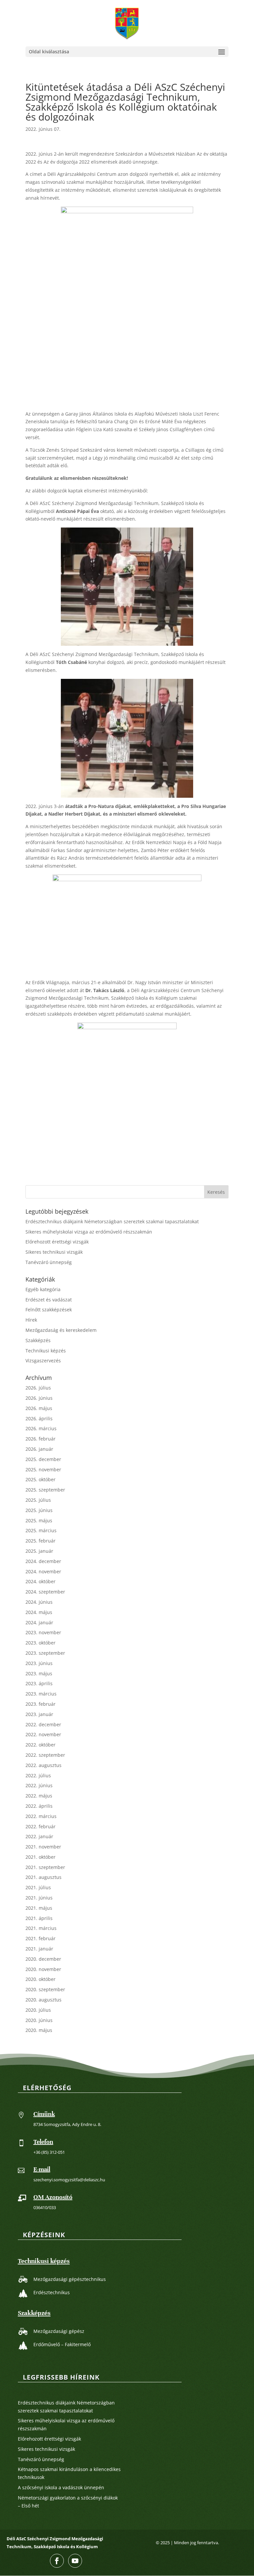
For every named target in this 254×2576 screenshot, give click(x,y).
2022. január (39, 1836)
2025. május (39, 1520)
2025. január (39, 1551)
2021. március (41, 1928)
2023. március (41, 1694)
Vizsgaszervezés (43, 1361)
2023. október (41, 1643)
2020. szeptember (45, 1989)
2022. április (39, 1806)
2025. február (41, 1541)
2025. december (43, 1459)
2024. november (43, 1571)
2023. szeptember (45, 1653)
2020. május (39, 2030)
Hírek (31, 1320)
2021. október (41, 1857)
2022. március (41, 1816)
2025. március (41, 1530)
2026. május (39, 1408)
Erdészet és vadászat (49, 1300)
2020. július (38, 2010)
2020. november (43, 1969)
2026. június (39, 1398)
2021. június (39, 1898)
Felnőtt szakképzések (49, 1310)
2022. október (41, 1745)
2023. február (41, 1704)
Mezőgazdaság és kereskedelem (61, 1330)
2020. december (43, 1959)
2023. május (39, 1673)
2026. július (38, 1388)
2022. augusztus (43, 1765)
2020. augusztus (43, 2000)
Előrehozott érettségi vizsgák (57, 1242)
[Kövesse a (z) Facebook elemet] (57, 2561)
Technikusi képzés (46, 1351)
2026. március (41, 1428)
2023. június (39, 1663)
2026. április (39, 1418)
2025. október (41, 1479)
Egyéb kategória (43, 1289)
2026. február (41, 1439)
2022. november (43, 1734)
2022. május (39, 1796)
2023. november (43, 1632)
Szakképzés (38, 1340)
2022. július (38, 1775)
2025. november (43, 1469)
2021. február (41, 1938)
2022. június (39, 1785)
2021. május (39, 1908)
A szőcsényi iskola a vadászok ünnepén (61, 2487)
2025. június (39, 1510)
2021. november (43, 1847)
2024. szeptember (45, 1592)
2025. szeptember (45, 1490)
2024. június (39, 1602)
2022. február (41, 1826)
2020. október (41, 1979)
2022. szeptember (45, 1755)
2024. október (41, 1581)
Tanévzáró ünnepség (49, 1262)
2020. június (39, 2020)
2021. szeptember (45, 1867)
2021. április (39, 1918)
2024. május (39, 1612)
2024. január (39, 1622)
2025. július (38, 1500)
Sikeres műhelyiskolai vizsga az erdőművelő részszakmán (89, 1232)
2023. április (39, 1683)
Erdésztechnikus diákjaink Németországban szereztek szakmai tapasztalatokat (112, 1221)
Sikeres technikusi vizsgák (54, 1252)
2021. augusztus (43, 1877)
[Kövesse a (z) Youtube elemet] (75, 2561)
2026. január (39, 1449)
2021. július (38, 1887)
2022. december (43, 1724)
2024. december (43, 1561)
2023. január (39, 1714)
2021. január (39, 1949)
